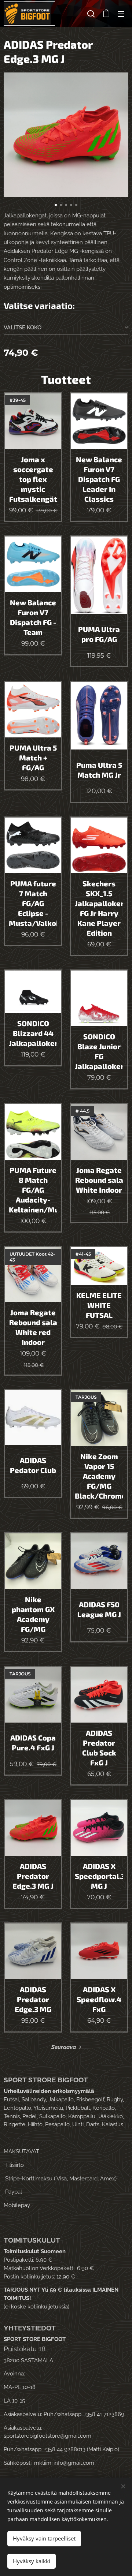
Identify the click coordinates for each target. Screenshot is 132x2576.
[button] (91, 14)
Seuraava (64, 2047)
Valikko (121, 14)
